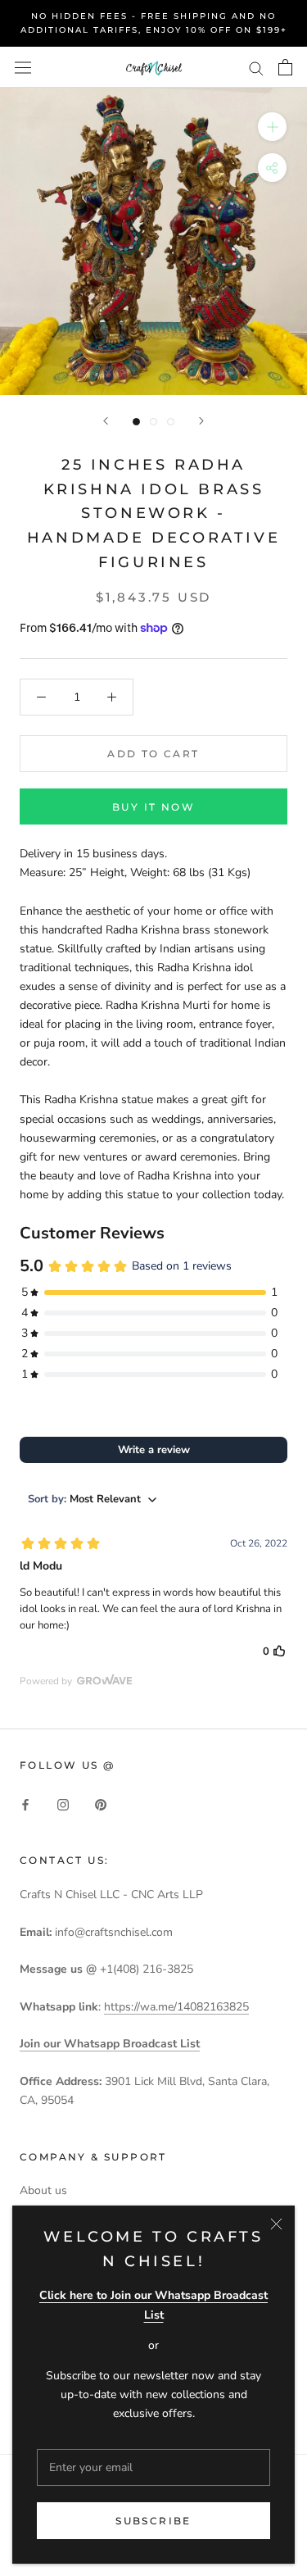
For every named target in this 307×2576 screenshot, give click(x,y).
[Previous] (106, 421)
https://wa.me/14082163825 (176, 2007)
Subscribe (153, 2521)
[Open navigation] (23, 67)
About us (43, 2190)
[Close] (276, 2224)
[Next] (201, 421)
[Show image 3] (171, 422)
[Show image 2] (153, 422)
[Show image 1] (136, 422)
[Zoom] (272, 127)
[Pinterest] (101, 1804)
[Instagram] (63, 1804)
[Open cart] (285, 67)
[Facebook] (25, 1804)
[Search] (256, 68)
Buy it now (153, 807)
